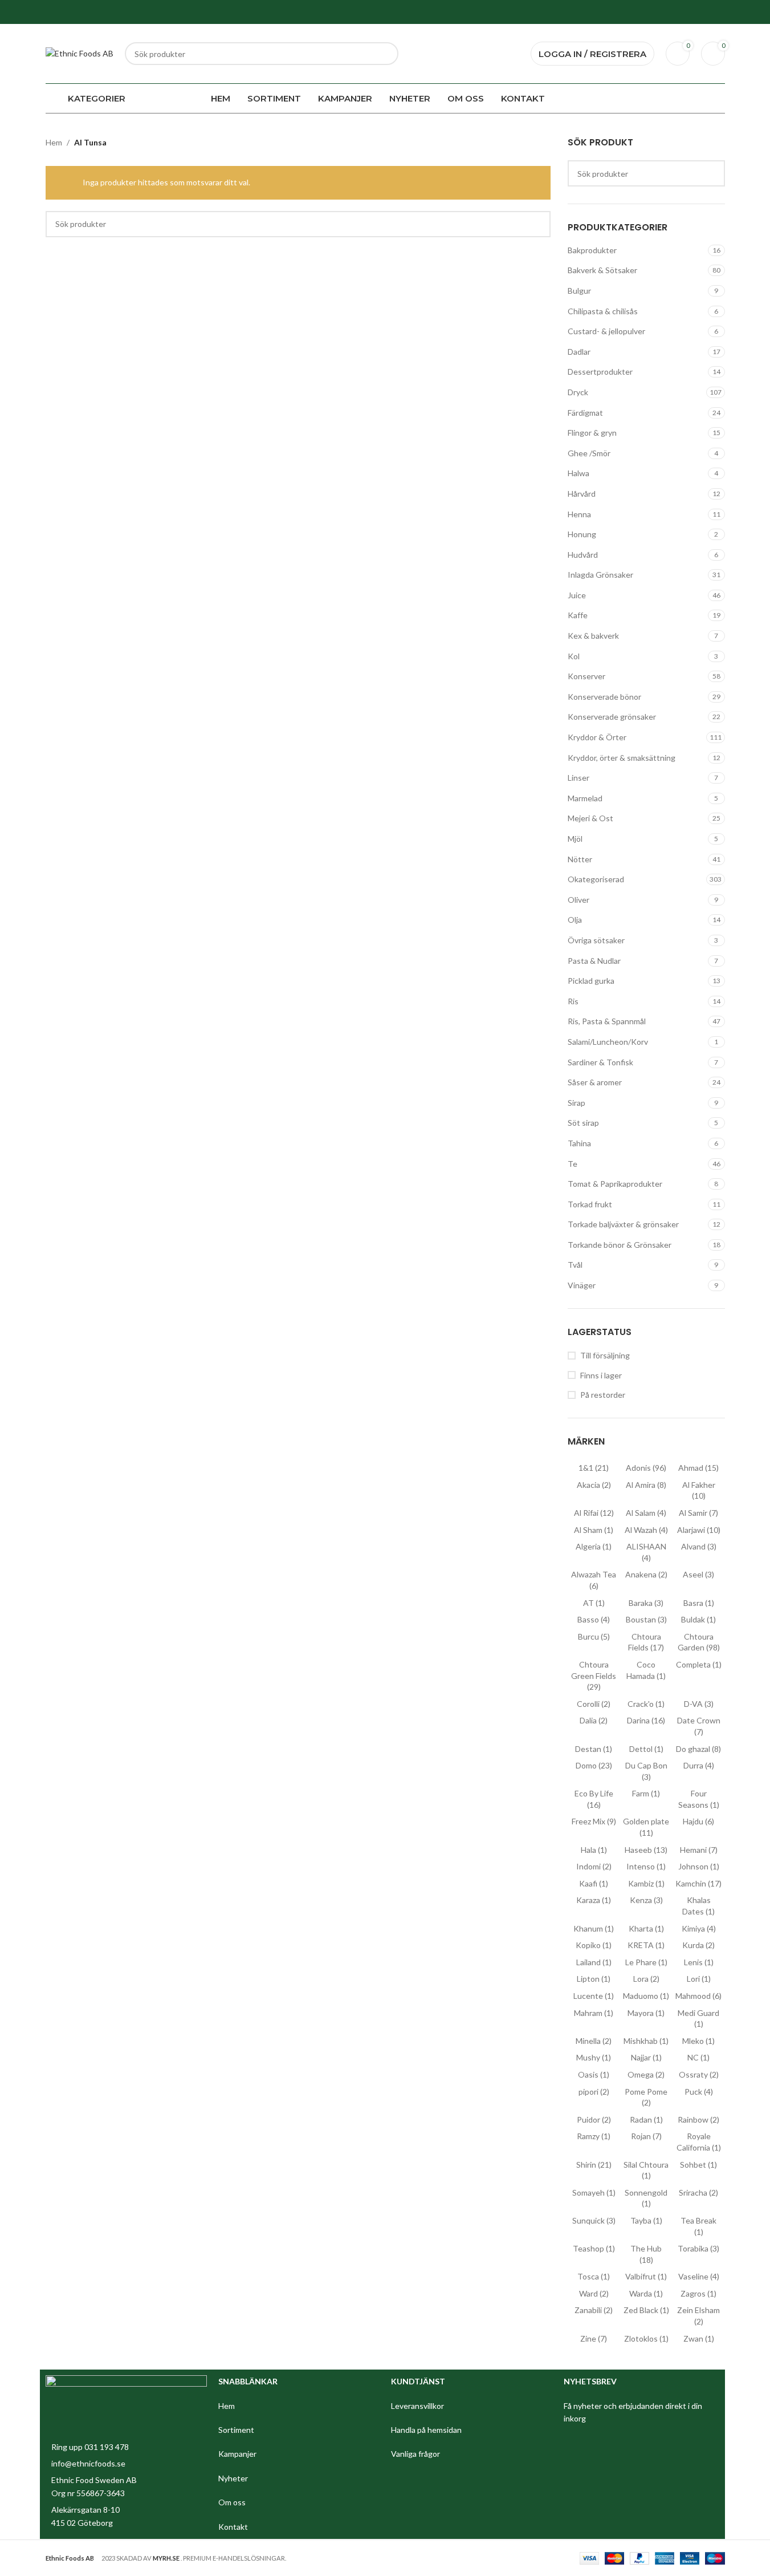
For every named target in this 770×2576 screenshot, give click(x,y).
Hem (54, 142)
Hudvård (583, 555)
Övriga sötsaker (596, 940)
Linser (578, 778)
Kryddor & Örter (597, 737)
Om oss (233, 2502)
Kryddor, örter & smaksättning (622, 758)
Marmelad (585, 798)
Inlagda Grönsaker (600, 575)
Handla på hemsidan (426, 2430)
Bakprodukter (592, 250)
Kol (574, 656)
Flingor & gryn (592, 433)
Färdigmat (585, 413)
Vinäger (582, 1285)
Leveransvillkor (417, 2406)
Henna (579, 514)
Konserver (586, 676)
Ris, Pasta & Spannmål (607, 1021)
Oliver (578, 900)
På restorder (603, 1395)
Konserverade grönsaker (612, 717)
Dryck (578, 392)
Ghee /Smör (589, 453)
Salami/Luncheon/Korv (608, 1042)
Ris (573, 1001)
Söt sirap (583, 1123)
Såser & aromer (595, 1082)
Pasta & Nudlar (594, 961)
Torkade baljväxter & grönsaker (623, 1224)
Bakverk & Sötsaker (602, 270)
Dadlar (579, 352)
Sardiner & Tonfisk (600, 1062)
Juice (577, 595)
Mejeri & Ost (590, 818)
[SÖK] (387, 54)
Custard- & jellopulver (606, 331)
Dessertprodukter (600, 372)
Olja (575, 920)
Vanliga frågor (415, 2454)
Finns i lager (601, 1375)
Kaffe (578, 615)
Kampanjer (238, 2454)
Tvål (575, 1265)
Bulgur (579, 291)
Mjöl (575, 839)
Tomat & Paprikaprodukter (615, 1184)
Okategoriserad (596, 879)
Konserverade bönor (604, 697)
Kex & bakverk (593, 636)
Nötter (580, 859)
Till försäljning (605, 1355)
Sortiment (237, 2430)
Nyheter (234, 2478)
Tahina (579, 1143)
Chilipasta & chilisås (603, 311)
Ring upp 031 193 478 (90, 2447)
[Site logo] (80, 53)
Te (573, 1164)
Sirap (577, 1103)
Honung (582, 534)
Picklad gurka (591, 981)
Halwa (578, 473)
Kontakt (233, 2527)
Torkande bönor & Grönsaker (620, 1245)
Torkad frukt (590, 1204)
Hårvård (582, 494)
